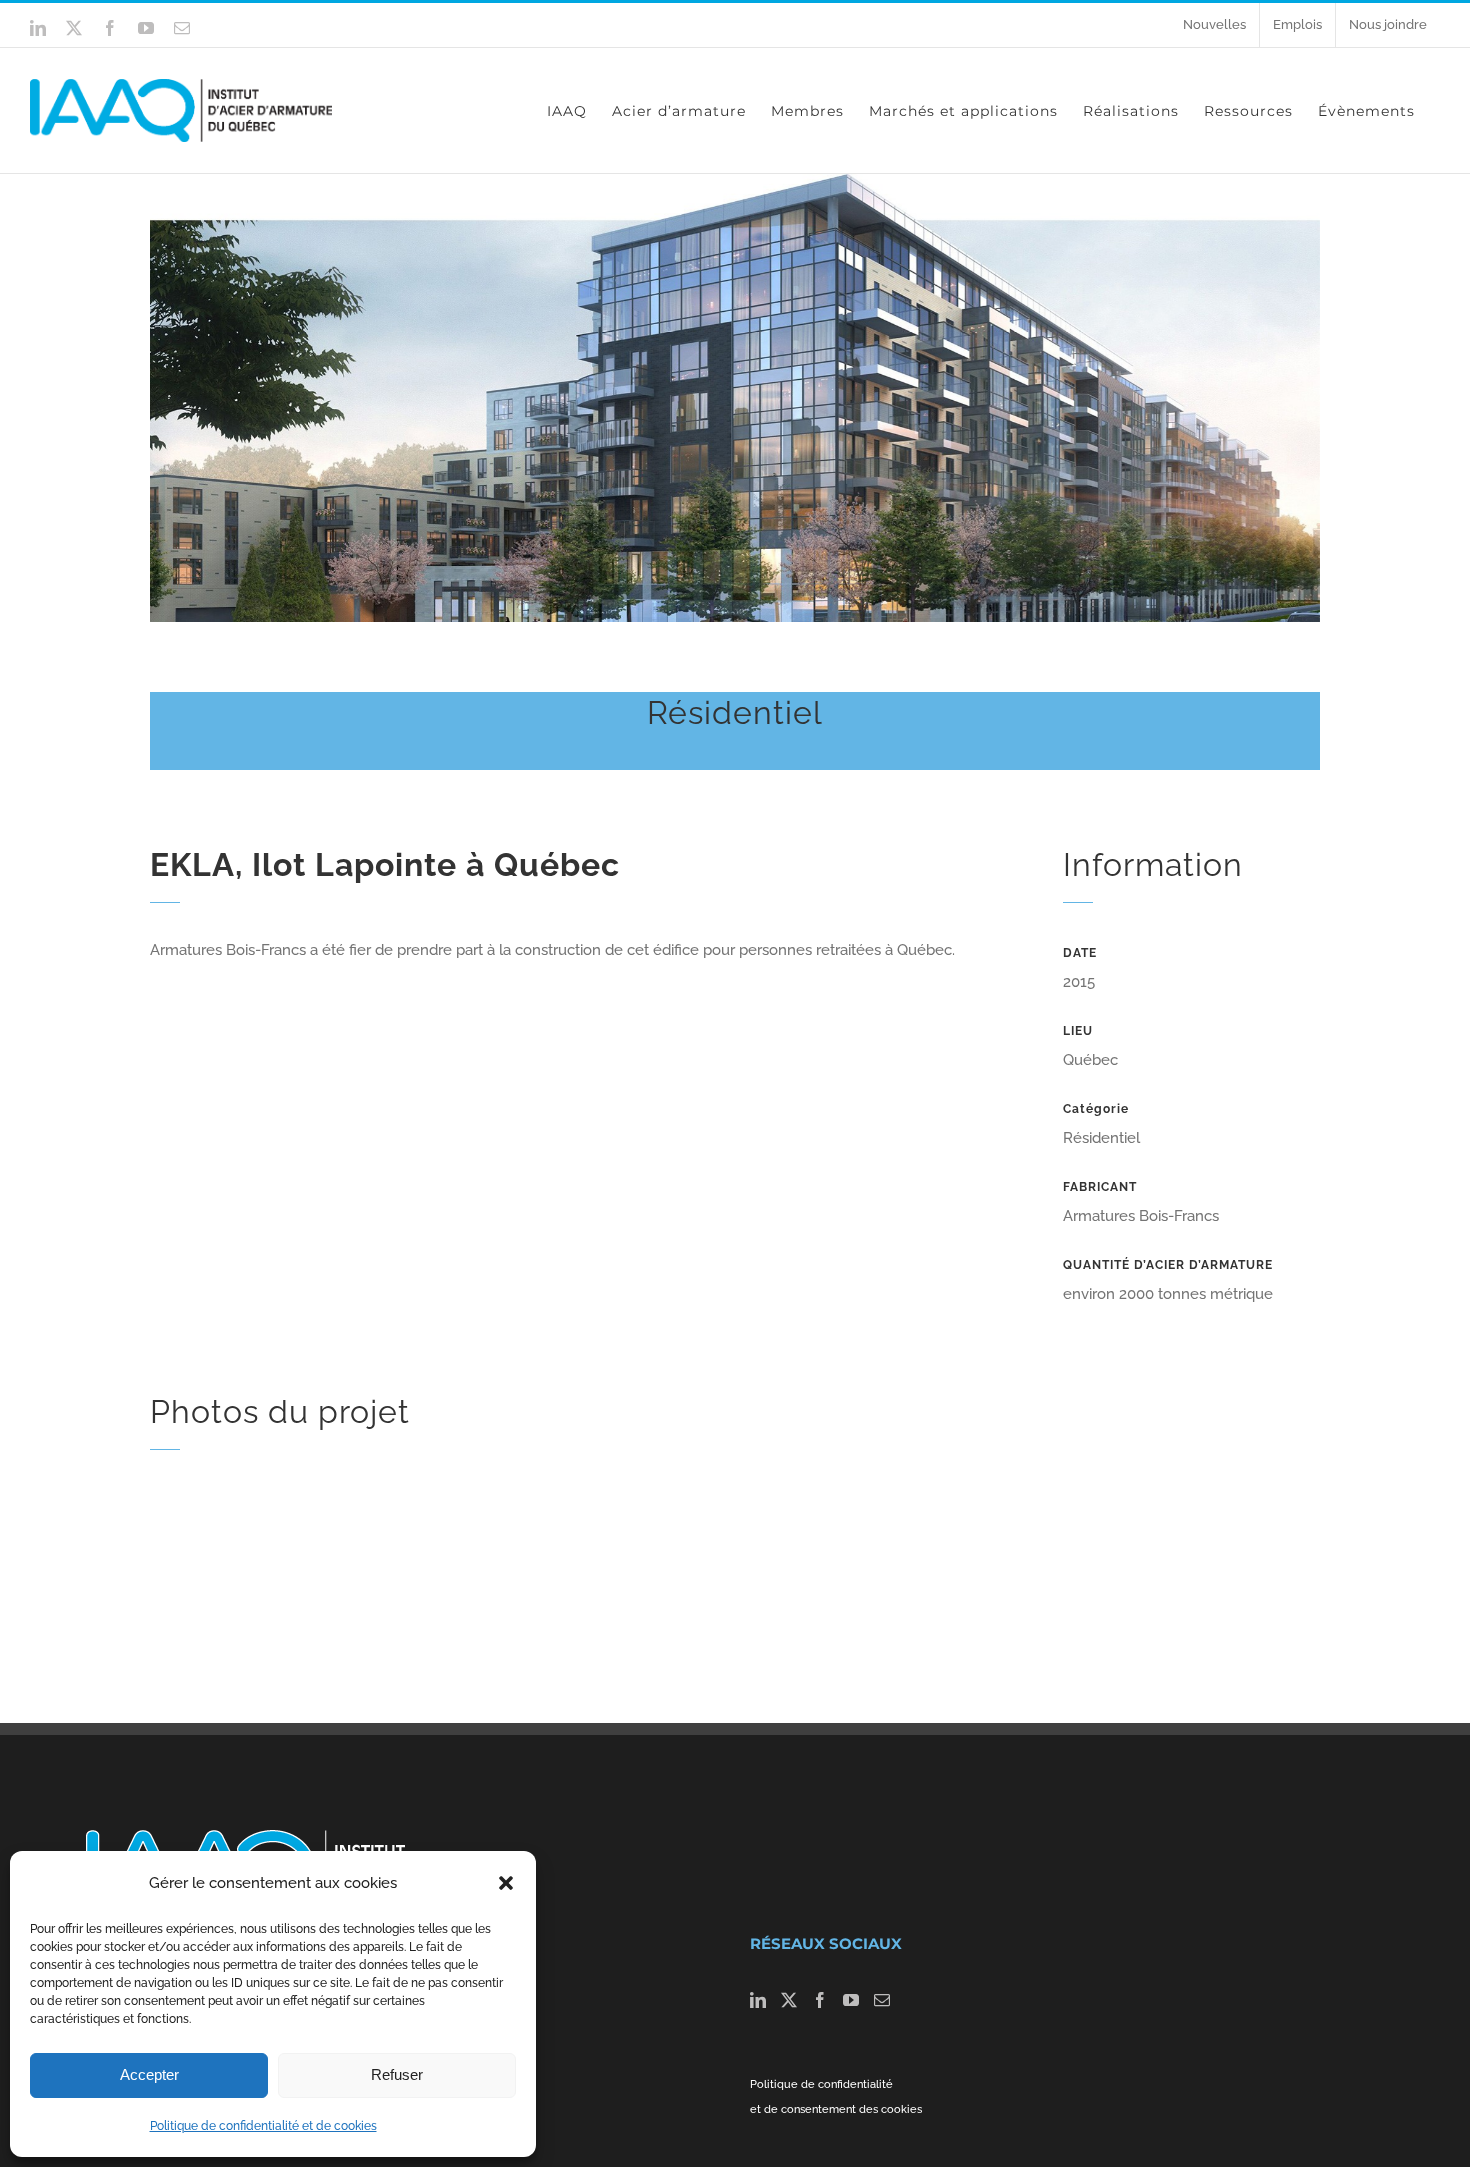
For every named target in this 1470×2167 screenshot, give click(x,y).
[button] (506, 1883)
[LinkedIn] (758, 2000)
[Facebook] (820, 2000)
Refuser (397, 2074)
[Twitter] (789, 2000)
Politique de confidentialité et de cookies (263, 2126)
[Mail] (882, 2000)
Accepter (149, 2074)
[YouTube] (851, 2000)
